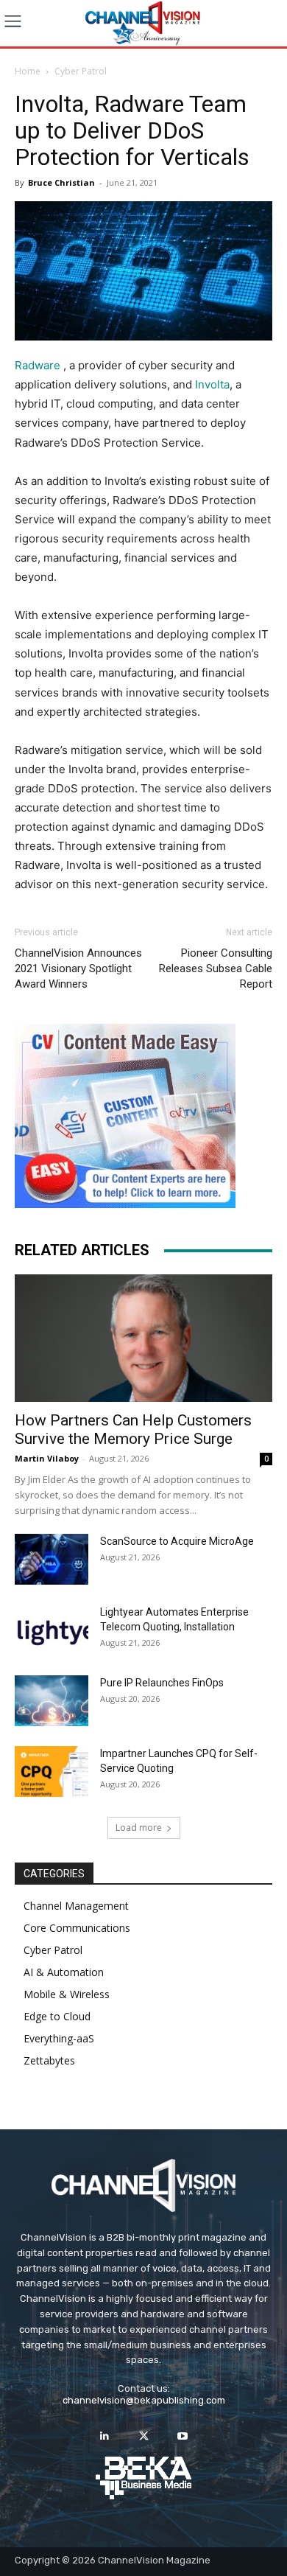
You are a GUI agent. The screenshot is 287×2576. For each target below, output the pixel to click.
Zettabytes (49, 2060)
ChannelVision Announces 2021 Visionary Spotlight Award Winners (78, 968)
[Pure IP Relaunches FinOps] (52, 1701)
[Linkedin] (104, 2436)
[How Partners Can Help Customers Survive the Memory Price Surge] (143, 1338)
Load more (139, 1828)
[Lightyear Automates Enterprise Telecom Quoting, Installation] (52, 1630)
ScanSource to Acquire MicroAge (177, 1541)
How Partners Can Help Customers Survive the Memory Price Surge (133, 1430)
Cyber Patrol (81, 71)
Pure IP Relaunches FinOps (162, 1683)
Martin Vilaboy (47, 1458)
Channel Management (76, 1906)
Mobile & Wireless (67, 1994)
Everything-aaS (59, 2038)
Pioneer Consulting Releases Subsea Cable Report (216, 968)
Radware (38, 365)
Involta (212, 384)
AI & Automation (64, 1972)
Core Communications (77, 1928)
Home (28, 71)
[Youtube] (183, 2436)
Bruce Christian (61, 182)
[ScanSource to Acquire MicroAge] (52, 1559)
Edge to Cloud (57, 2016)
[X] (143, 2436)
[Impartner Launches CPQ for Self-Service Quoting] (52, 1772)
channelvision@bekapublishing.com (144, 2400)
